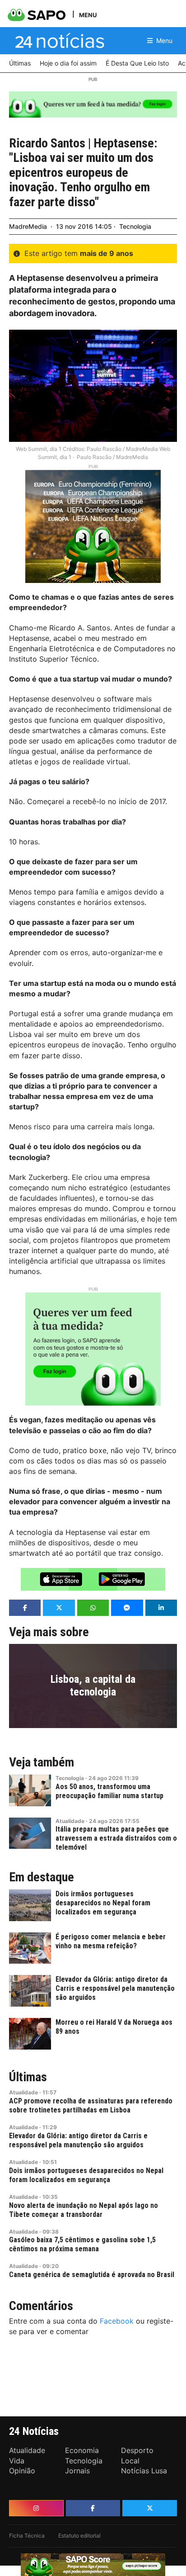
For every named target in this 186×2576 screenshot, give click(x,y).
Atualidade (70, 1821)
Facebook (117, 2321)
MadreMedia (28, 226)
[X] (150, 2508)
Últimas (28, 2077)
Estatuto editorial (79, 2536)
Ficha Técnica (27, 2536)
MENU (88, 15)
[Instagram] (36, 2508)
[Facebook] (93, 2508)
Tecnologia (135, 226)
